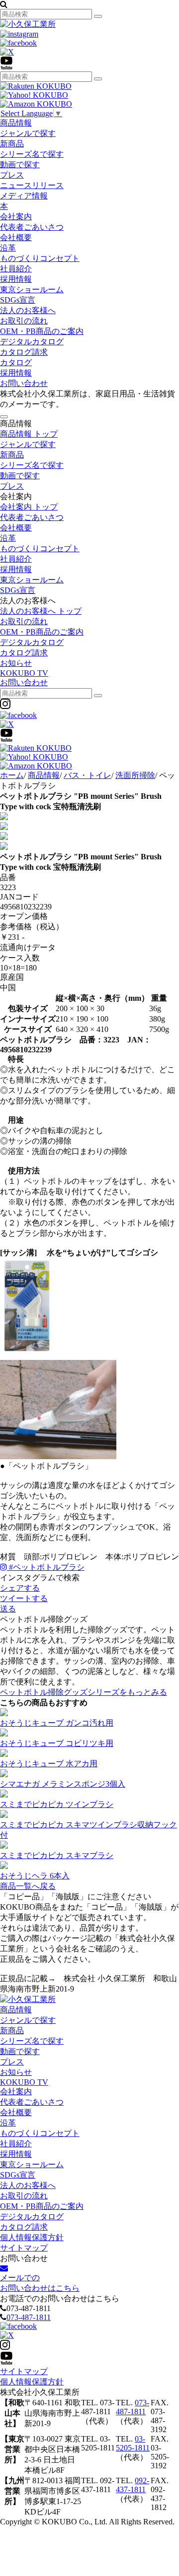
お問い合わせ (24, 383)
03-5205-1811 (133, 2443)
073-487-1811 (29, 2317)
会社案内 (16, 217)
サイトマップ (24, 2248)
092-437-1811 (133, 2485)
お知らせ (16, 663)
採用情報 (16, 279)
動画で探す (20, 164)
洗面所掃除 (135, 775)
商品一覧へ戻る (28, 1886)
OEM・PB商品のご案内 (42, 331)
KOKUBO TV (24, 673)
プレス (12, 175)
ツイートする (24, 1598)
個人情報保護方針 (32, 2237)
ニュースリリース (32, 185)
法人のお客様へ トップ (41, 611)
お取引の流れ (24, 321)
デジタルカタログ (32, 342)
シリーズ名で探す (32, 154)
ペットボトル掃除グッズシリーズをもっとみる (84, 1692)
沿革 (8, 248)
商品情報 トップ (29, 434)
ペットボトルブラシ (47, 1567)
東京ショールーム (32, 290)
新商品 (12, 144)
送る (8, 1609)
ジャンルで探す (28, 133)
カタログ (16, 362)
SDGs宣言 (18, 300)
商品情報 (16, 123)
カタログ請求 (24, 352)
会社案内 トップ (29, 507)
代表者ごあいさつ (32, 227)
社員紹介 (16, 269)
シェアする (20, 1588)
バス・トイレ (88, 775)
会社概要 (16, 237)
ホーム (12, 775)
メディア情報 (24, 196)
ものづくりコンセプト (40, 258)
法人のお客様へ (28, 310)
